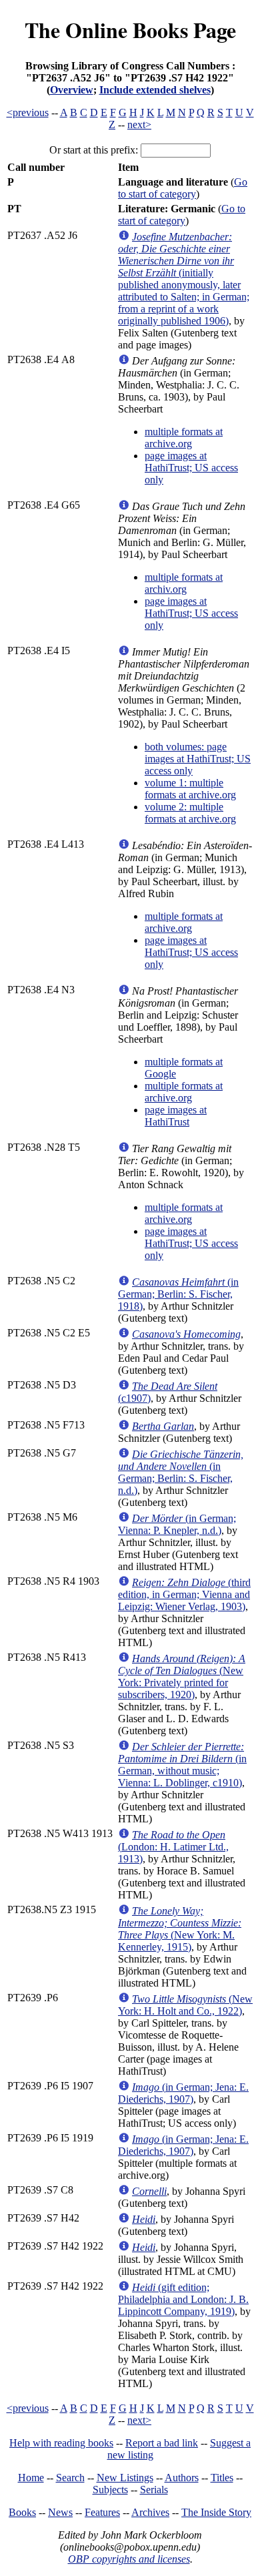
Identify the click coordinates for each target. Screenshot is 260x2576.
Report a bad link (162, 2443)
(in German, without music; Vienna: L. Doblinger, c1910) (182, 1765)
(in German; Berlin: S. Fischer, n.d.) (181, 1472)
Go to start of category (183, 188)
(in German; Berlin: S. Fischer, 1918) (178, 1294)
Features (102, 2512)
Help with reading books (61, 2443)
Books (22, 2512)
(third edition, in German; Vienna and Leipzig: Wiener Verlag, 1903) (184, 1594)
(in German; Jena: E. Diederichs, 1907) (183, 2093)
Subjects (110, 2490)
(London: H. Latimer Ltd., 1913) (173, 1847)
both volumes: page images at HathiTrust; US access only (198, 759)
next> (139, 124)
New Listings (125, 2478)
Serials (154, 2490)
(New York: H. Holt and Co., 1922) (185, 2005)
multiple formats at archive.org (184, 438)
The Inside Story (216, 2512)
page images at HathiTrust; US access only (191, 468)
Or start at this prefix (92, 150)
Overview (72, 90)
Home (31, 2478)
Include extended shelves (155, 90)
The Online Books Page (130, 30)
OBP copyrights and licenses (129, 2559)
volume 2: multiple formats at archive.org (190, 813)
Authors (182, 2478)
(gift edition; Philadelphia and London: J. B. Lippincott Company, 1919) (183, 2299)
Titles (222, 2478)
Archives (150, 2512)
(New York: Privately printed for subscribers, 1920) (182, 1677)
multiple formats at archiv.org (184, 583)
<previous (28, 112)
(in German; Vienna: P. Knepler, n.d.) (177, 1524)
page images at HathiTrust (176, 1116)
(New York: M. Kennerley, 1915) (180, 1929)
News (60, 2512)
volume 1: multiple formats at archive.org (190, 789)
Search (70, 2478)
